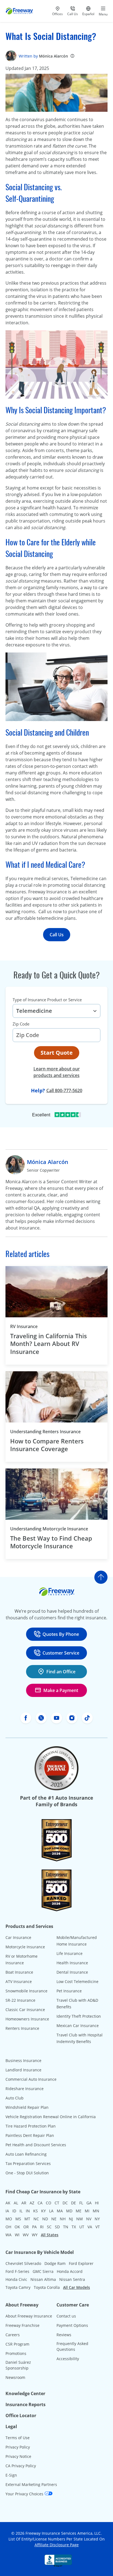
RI (42, 2227)
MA (60, 2211)
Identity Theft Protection (79, 2016)
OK (17, 2227)
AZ (32, 2203)
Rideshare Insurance (25, 2089)
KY (43, 2211)
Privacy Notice (18, 2456)
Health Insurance (72, 1963)
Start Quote (57, 1053)
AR (24, 2203)
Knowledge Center (25, 2393)
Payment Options (72, 2325)
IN (28, 2211)
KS (36, 2211)
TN (66, 2227)
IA (7, 2211)
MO (9, 2219)
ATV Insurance (19, 1981)
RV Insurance (24, 1326)
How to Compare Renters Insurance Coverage (47, 1445)
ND (45, 2219)
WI (17, 2235)
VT (98, 2227)
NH (63, 2219)
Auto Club (15, 2098)
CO (49, 2203)
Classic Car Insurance (25, 2010)
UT (82, 2227)
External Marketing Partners (31, 2484)
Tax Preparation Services (28, 2163)
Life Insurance (70, 1953)
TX (74, 2227)
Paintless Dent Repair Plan (30, 2135)
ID (14, 2211)
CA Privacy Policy (21, 2466)
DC (65, 2203)
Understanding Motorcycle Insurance (49, 1529)
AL (16, 2203)
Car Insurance (18, 1937)
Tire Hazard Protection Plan (31, 2126)
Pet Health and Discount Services (36, 2145)
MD (69, 2211)
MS (18, 2219)
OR (26, 2227)
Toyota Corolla (47, 2287)
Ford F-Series (17, 2271)
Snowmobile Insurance (26, 1991)
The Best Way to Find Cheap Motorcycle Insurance (51, 1542)
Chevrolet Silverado (23, 2263)
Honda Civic (16, 2279)
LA (51, 2211)
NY (97, 2219)
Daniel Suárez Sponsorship (18, 2365)
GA (89, 2203)
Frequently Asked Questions (72, 2346)
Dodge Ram (55, 2263)
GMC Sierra (43, 2271)
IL (21, 2211)
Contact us (66, 2316)
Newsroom (15, 2377)
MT (27, 2219)
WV (26, 2235)
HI (97, 2203)
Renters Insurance (22, 2028)
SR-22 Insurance (20, 2000)
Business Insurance (23, 2060)
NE (54, 2219)
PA (34, 2227)
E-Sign (11, 2475)
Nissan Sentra (72, 2279)
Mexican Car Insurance (78, 2026)
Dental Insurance (72, 1972)
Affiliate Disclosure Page (57, 2545)
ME (79, 2211)
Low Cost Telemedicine (77, 1981)
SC (49, 2227)
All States (50, 2235)
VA (90, 2227)
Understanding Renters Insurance (45, 1432)
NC (36, 2219)
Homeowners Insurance (27, 2019)
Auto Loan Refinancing (26, 2154)
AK (8, 2203)
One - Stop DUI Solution (27, 2173)
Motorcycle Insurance (25, 1947)
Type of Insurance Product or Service (47, 1000)
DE (74, 2203)
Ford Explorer (81, 2263)
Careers (13, 2335)
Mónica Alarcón (53, 56)
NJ (71, 2219)
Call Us (57, 935)
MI (87, 2211)
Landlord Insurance (23, 2070)
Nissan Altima (43, 2279)
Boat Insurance (19, 1972)
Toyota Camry (18, 2287)
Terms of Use (18, 2438)
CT (57, 2203)
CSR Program (17, 2344)
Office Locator (21, 2415)
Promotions (16, 2353)
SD (57, 2227)
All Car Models (77, 2287)
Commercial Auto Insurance (31, 2079)
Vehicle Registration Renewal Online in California (51, 2117)
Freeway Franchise (22, 2325)
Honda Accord (70, 2271)
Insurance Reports (26, 2404)
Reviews (64, 2335)
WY (35, 2235)
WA (9, 2235)
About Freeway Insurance (29, 2316)
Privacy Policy (18, 2447)
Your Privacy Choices (25, 2494)
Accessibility (68, 2359)
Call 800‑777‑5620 (64, 1090)
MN (96, 2211)
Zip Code (21, 1024)
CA (40, 2203)
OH (8, 2227)
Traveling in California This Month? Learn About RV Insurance (49, 1344)
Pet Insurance (69, 1991)
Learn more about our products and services (57, 1072)
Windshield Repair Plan (27, 2107)
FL (81, 2203)
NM (80, 2219)
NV (89, 2219)
